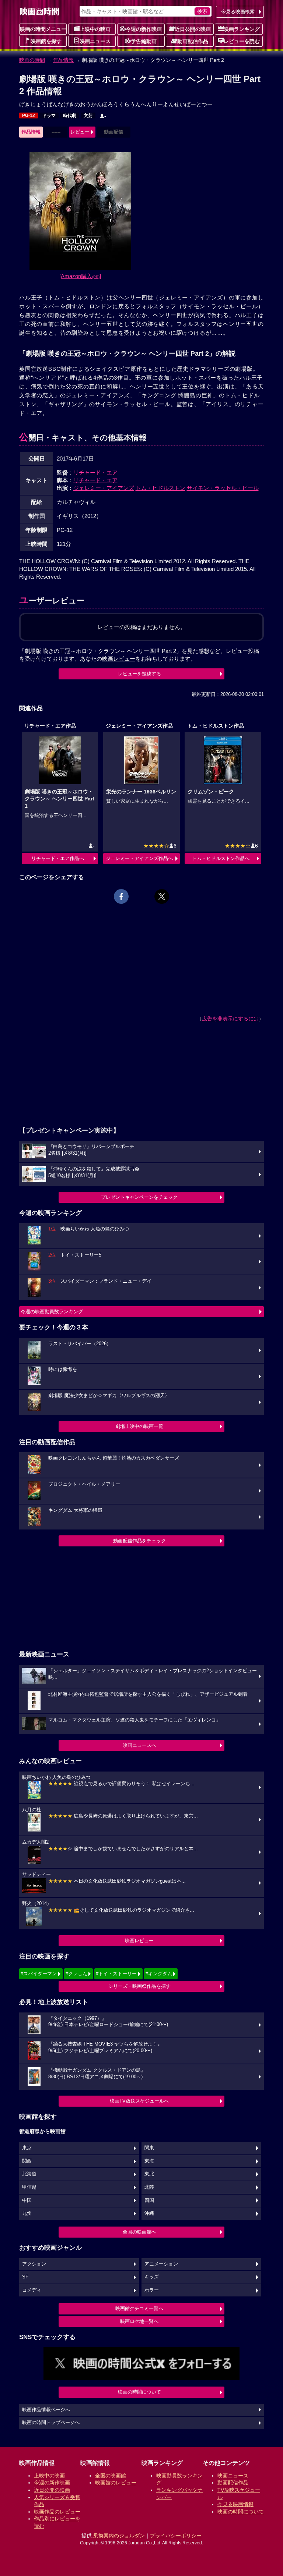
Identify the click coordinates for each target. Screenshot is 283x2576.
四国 (149, 2200)
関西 (27, 2161)
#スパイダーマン (39, 1974)
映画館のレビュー (116, 2483)
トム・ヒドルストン (160, 488)
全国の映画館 (111, 2476)
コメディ (32, 2290)
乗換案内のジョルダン (119, 2536)
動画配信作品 (193, 41)
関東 (149, 2148)
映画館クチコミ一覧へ (139, 2308)
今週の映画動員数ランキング (52, 1312)
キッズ (152, 2277)
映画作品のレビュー (57, 2512)
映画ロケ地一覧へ (139, 2321)
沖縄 (149, 2213)
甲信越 (29, 2187)
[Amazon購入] (80, 276)
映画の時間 (32, 60)
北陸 (149, 2187)
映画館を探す (46, 41)
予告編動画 (144, 41)
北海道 (29, 2174)
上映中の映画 (95, 29)
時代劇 (70, 116)
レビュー (80, 132)
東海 (149, 2161)
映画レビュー (139, 1941)
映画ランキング (242, 29)
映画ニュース (95, 41)
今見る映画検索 (238, 12)
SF (25, 2277)
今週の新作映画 (144, 29)
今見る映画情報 (235, 2504)
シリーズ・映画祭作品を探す (139, 1986)
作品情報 (63, 60)
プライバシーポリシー (176, 2536)
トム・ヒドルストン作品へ (221, 858)
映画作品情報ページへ (46, 2410)
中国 (27, 2200)
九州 (27, 2213)
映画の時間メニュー (43, 29)
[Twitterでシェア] (162, 896)
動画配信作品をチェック (139, 1541)
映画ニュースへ (139, 1745)
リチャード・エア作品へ (58, 858)
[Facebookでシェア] (121, 896)
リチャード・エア (95, 472)
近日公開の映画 (193, 29)
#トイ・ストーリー (116, 1974)
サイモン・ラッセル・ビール (223, 488)
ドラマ (49, 116)
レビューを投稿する (139, 674)
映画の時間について (139, 2392)
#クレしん (76, 1974)
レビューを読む (242, 41)
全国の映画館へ (139, 2232)
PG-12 (29, 116)
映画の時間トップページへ (51, 2423)
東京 (27, 2148)
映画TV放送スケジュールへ (139, 2101)
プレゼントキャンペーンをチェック (139, 1197)
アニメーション (161, 2264)
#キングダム (159, 1974)
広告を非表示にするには (230, 1019)
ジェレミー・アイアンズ (104, 488)
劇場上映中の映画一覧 (139, 1426)
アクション (34, 2264)
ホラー (152, 2290)
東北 (149, 2174)
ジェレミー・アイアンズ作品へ (139, 858)
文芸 (88, 116)
